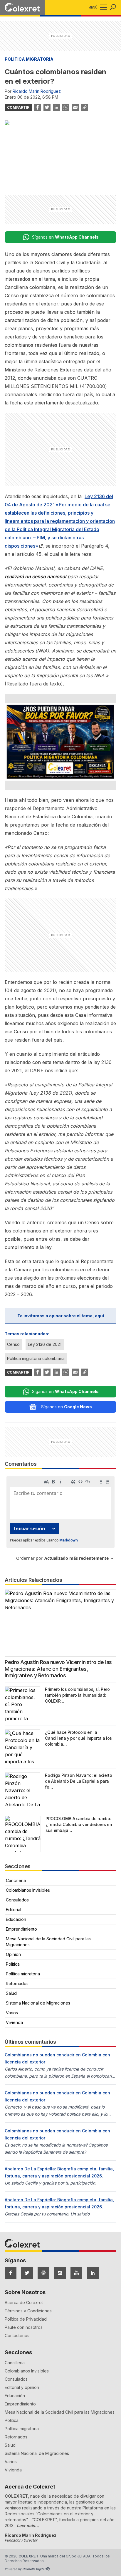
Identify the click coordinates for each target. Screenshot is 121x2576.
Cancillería (16, 1880)
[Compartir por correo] (75, 107)
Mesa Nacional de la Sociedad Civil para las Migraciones (48, 1942)
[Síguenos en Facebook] (11, 2273)
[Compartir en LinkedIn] (56, 107)
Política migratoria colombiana (36, 1358)
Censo (13, 1344)
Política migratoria (29, 59)
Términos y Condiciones (28, 2311)
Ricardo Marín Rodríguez (37, 91)
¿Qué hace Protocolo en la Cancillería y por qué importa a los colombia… (78, 1738)
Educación (16, 1919)
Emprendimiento (21, 1929)
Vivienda (14, 2022)
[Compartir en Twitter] (47, 107)
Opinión (13, 1954)
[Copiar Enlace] (85, 107)
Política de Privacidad (26, 2319)
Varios (12, 2013)
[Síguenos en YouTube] (76, 2273)
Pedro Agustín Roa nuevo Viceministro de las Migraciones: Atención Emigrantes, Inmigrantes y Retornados (58, 1669)
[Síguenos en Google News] (43, 2273)
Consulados (17, 1900)
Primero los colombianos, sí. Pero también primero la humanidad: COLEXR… (77, 1695)
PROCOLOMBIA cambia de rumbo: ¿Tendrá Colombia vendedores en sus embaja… (79, 1824)
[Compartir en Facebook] (38, 107)
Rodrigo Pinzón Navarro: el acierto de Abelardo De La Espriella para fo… (78, 1781)
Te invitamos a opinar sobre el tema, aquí (61, 1316)
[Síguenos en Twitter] (27, 2273)
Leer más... (28, 2525)
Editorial (14, 1910)
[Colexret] (22, 7)
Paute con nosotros (24, 2327)
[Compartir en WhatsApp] (66, 107)
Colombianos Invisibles (28, 1890)
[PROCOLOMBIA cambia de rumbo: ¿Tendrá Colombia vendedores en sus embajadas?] (23, 1834)
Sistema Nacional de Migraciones (38, 2003)
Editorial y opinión (22, 2387)
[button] (102, 7)
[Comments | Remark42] (60, 1521)
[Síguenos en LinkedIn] (93, 2273)
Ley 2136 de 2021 (45, 1344)
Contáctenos (17, 2335)
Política (13, 1964)
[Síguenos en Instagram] (60, 2273)
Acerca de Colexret (24, 2302)
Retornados (17, 1983)
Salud (11, 1993)
